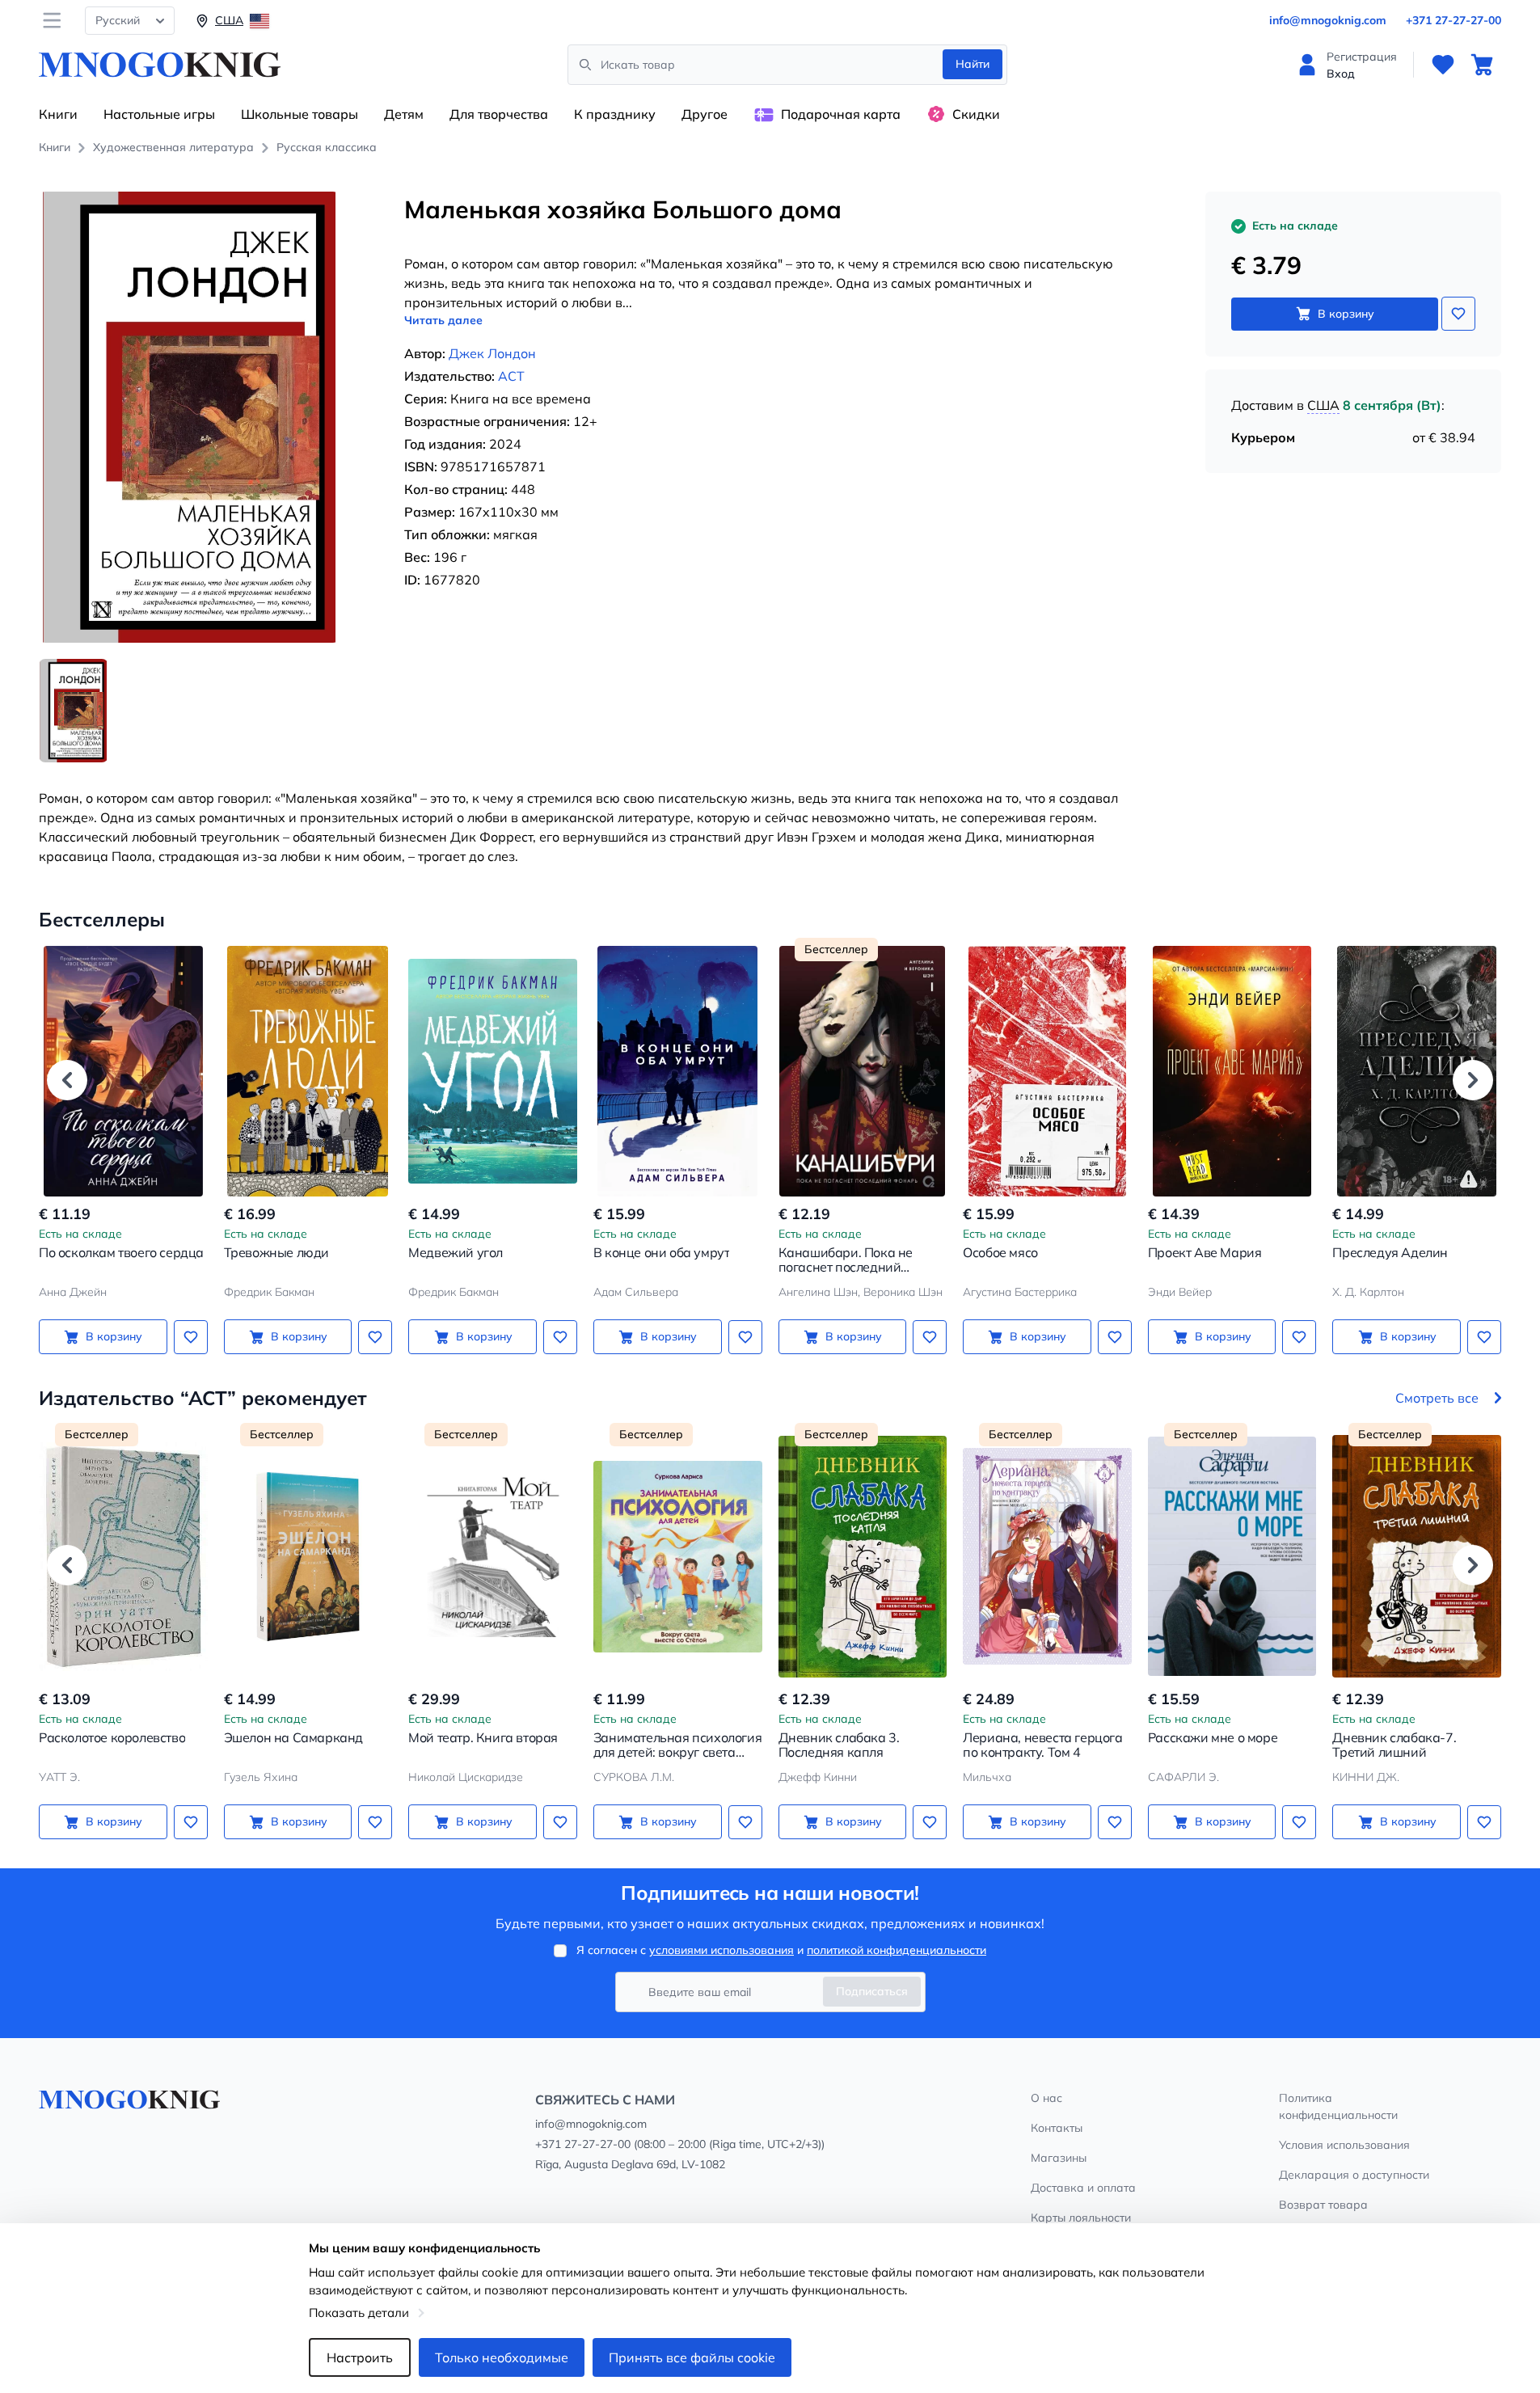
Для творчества (499, 114)
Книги (58, 114)
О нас (1046, 2098)
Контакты (1057, 2128)
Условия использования (1344, 2145)
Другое (705, 114)
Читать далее (443, 320)
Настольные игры (159, 114)
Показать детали (359, 2313)
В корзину (1346, 314)
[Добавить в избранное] (1458, 314)
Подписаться (872, 1991)
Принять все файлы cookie (692, 2357)
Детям (404, 114)
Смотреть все (1437, 1398)
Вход (1341, 74)
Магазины (1059, 2158)
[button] (67, 1080)
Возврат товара (1323, 2205)
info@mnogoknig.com (1328, 20)
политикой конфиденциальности (897, 1950)
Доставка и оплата (1083, 2188)
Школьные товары (300, 114)
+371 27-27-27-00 (1454, 20)
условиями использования (721, 1950)
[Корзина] (1482, 65)
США (1323, 405)
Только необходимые (502, 2357)
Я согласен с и (781, 1950)
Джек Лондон (492, 353)
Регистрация (1362, 57)
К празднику (615, 114)
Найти (973, 64)
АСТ (511, 376)
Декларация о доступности (1354, 2175)
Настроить (360, 2357)
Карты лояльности (1081, 2218)
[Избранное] (1443, 65)
